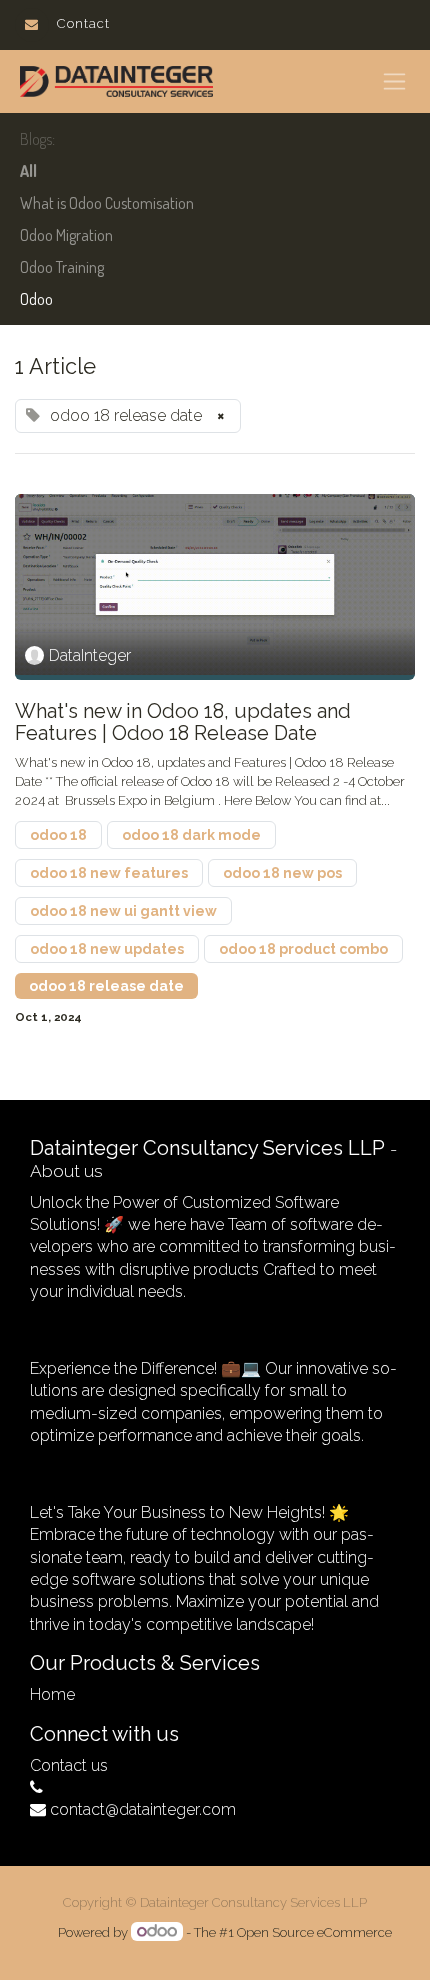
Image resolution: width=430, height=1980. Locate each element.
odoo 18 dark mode (191, 835)
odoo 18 (58, 835)
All (28, 171)
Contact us (69, 1765)
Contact (83, 23)
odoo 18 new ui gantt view (123, 911)
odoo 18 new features (109, 873)
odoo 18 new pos (282, 873)
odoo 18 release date (106, 986)
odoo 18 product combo (303, 949)
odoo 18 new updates (107, 949)
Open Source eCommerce (314, 1932)
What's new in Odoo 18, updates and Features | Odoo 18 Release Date (183, 722)
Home (52, 1694)
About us (66, 1171)
